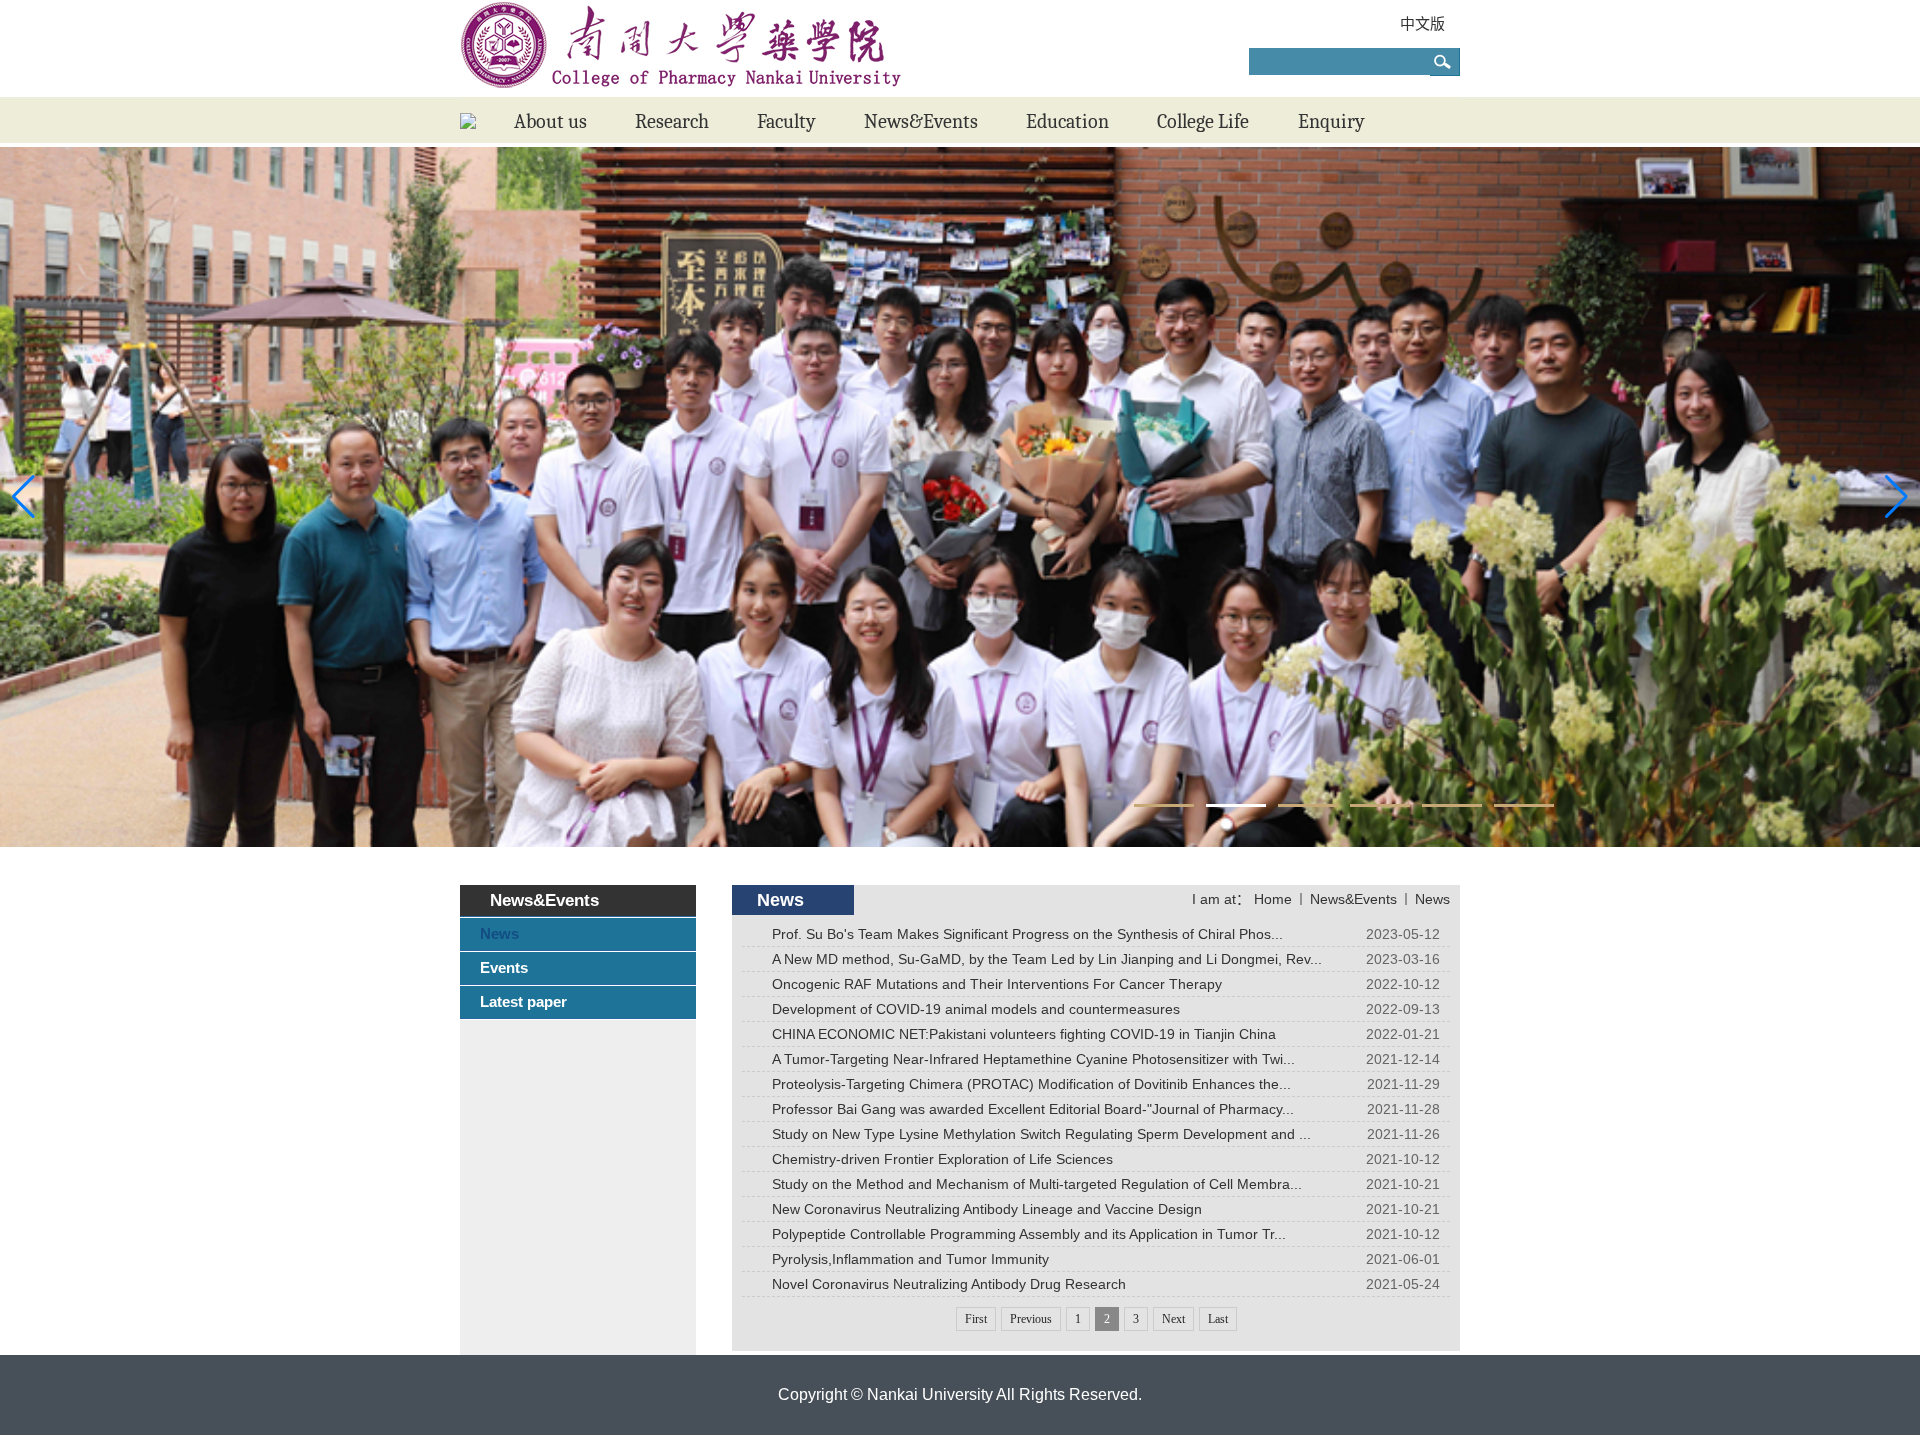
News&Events (1353, 899)
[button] (1164, 805)
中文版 (1422, 23)
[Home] (468, 124)
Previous (1031, 1319)
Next (1173, 1319)
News (1432, 899)
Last (1218, 1319)
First (976, 1319)
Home (1273, 899)
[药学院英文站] (681, 92)
